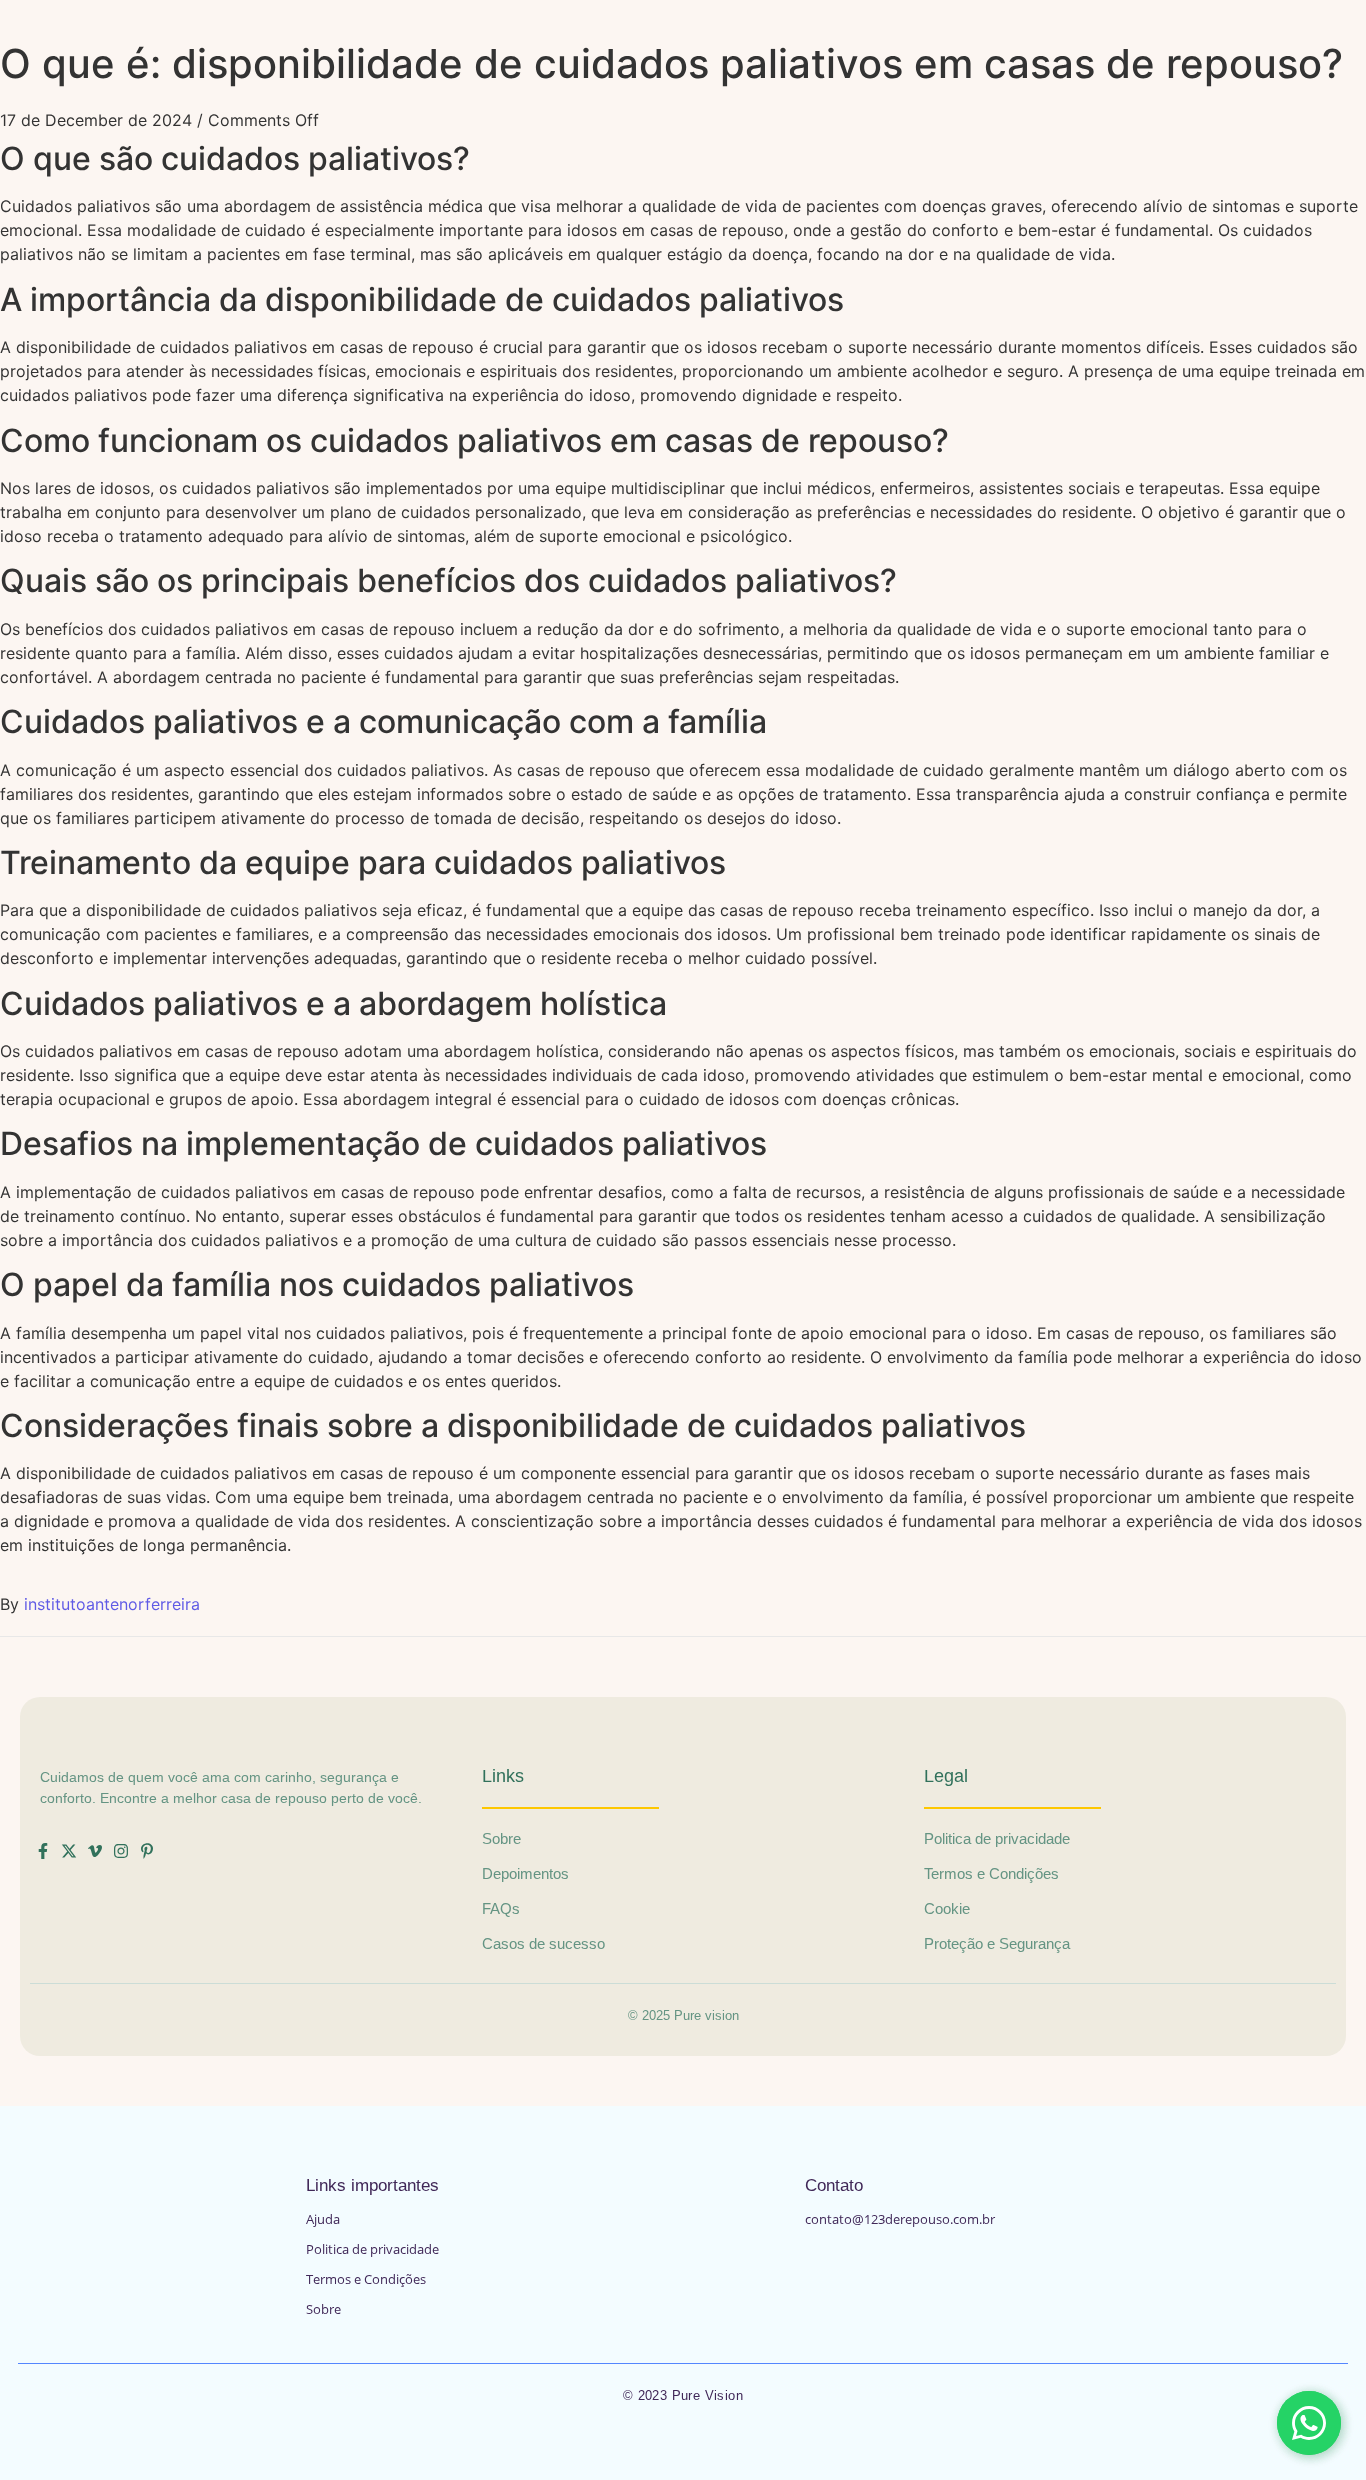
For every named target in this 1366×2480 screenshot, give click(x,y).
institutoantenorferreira (112, 1604)
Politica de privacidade (372, 2249)
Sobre (323, 2309)
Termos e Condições (366, 2279)
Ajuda (323, 2219)
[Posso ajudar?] (1309, 2423)
